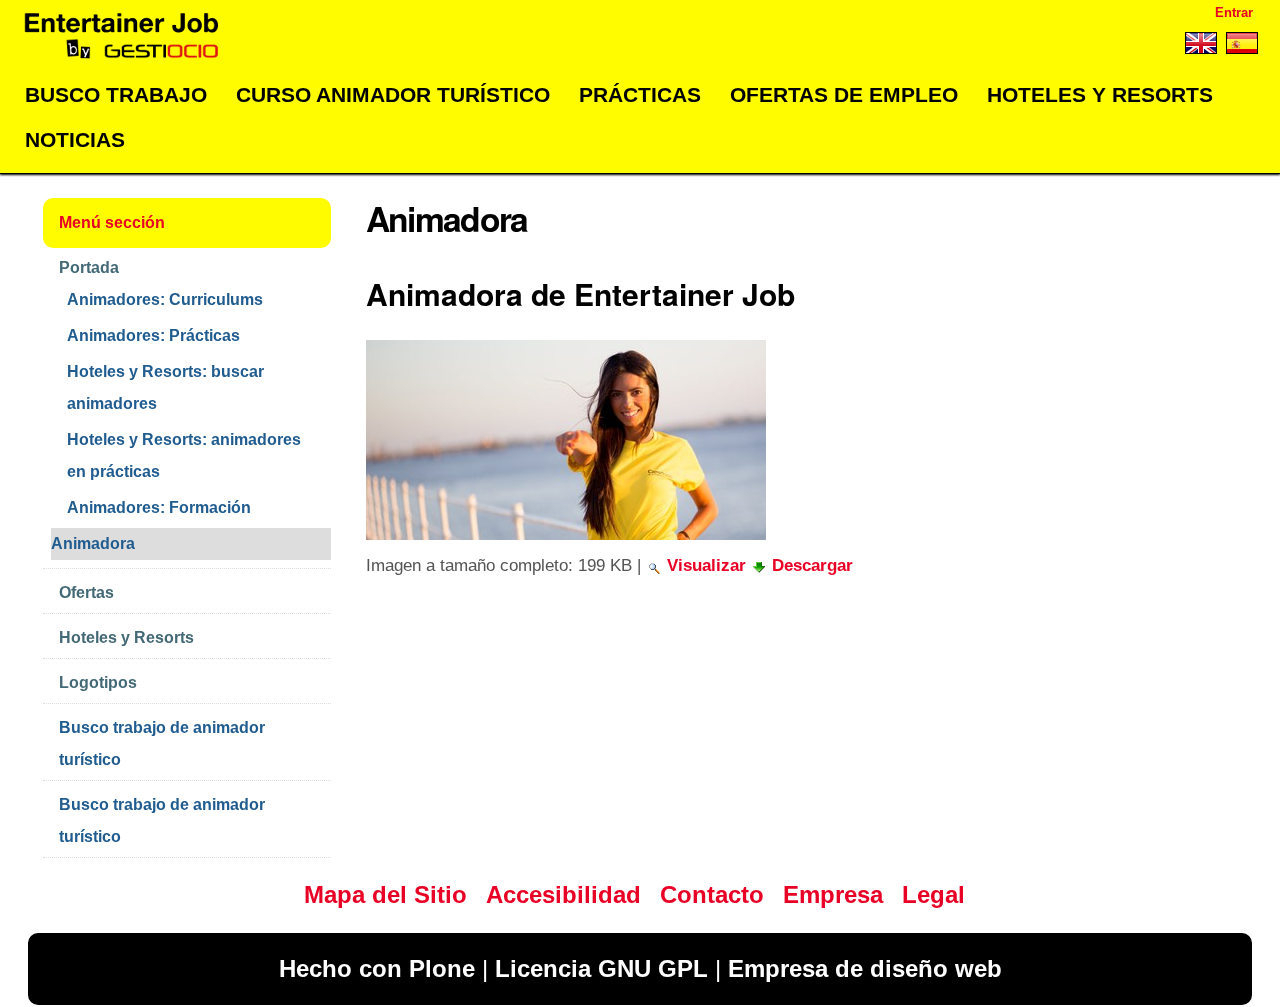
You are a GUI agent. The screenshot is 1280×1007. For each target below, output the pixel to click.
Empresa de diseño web (865, 968)
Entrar (1234, 12)
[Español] (1239, 46)
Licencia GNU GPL (601, 968)
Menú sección (112, 222)
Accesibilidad (563, 894)
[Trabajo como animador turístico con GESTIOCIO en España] (121, 36)
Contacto (712, 894)
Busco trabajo (116, 94)
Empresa (833, 894)
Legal (933, 894)
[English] (1200, 46)
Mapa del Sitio (385, 894)
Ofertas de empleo (844, 94)
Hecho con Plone (377, 968)
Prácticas (640, 94)
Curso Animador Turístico (393, 94)
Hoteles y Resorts (1100, 94)
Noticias (75, 139)
